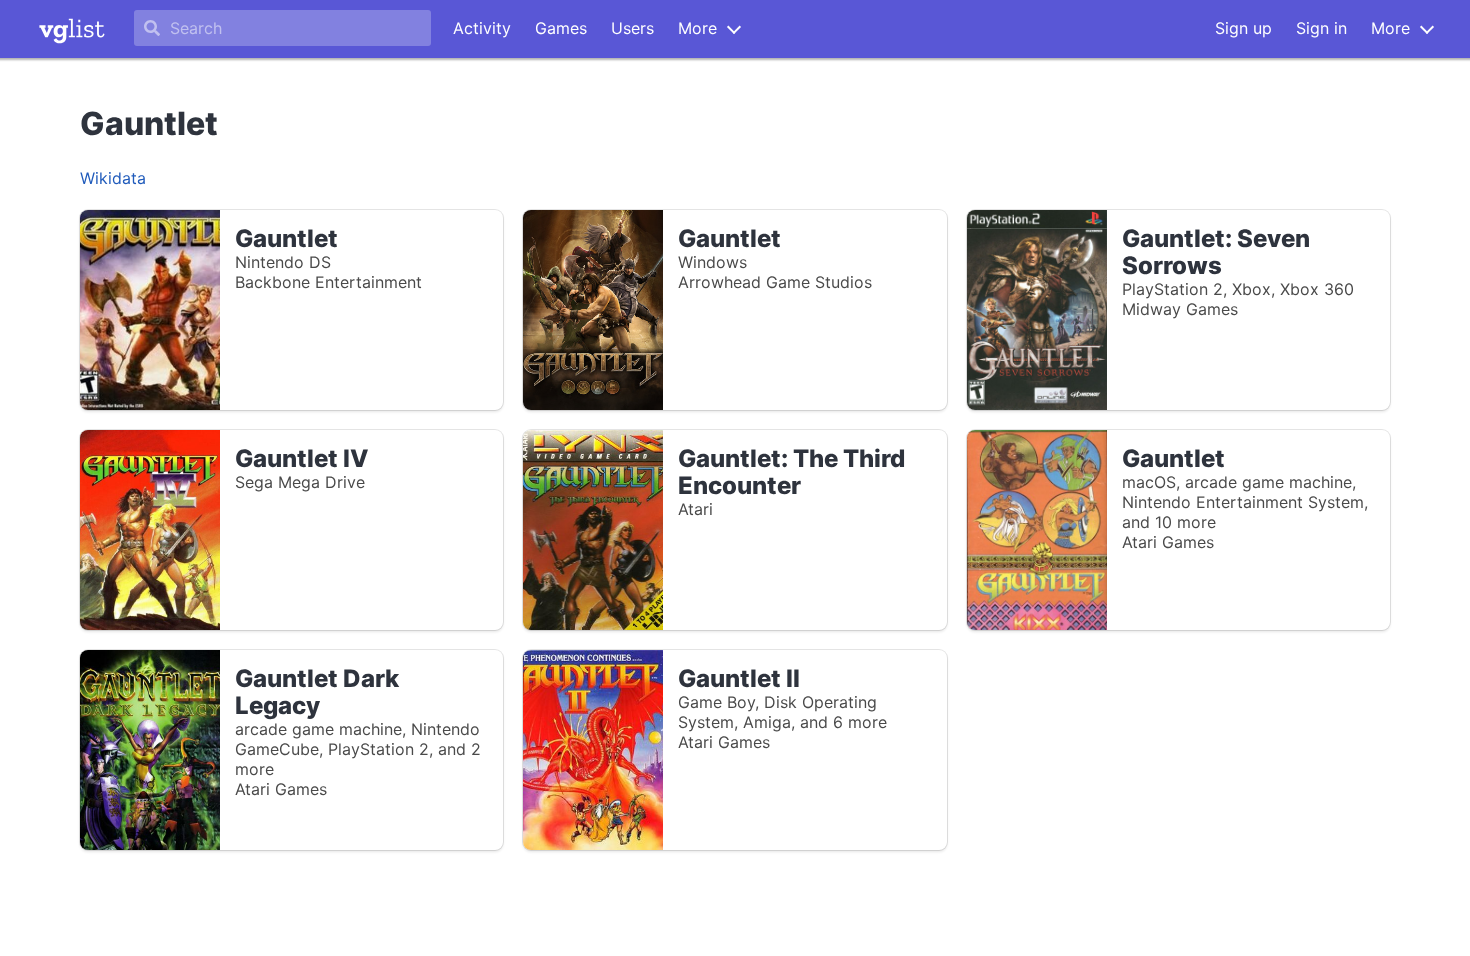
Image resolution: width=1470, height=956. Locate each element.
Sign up (1243, 28)
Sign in (1321, 28)
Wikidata (113, 178)
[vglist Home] (72, 29)
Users (632, 28)
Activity (482, 28)
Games (561, 28)
